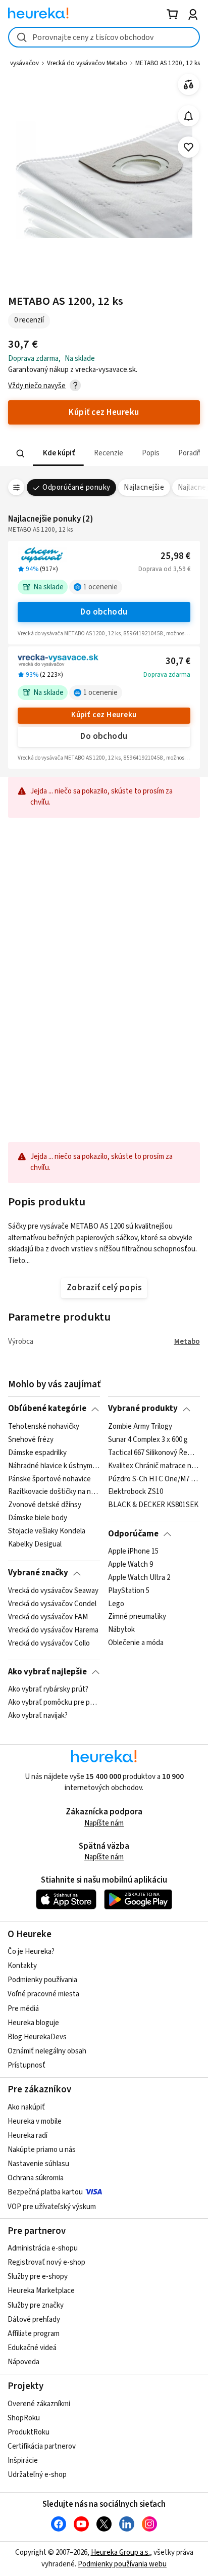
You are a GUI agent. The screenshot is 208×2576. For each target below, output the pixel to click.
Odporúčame (133, 1534)
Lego (116, 1604)
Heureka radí (28, 2136)
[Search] (21, 454)
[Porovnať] (189, 85)
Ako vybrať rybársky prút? (48, 1690)
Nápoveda (23, 2362)
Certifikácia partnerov (42, 2446)
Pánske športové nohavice (49, 1479)
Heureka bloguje (33, 2023)
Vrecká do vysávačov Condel (52, 1604)
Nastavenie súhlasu (38, 2164)
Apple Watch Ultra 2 (139, 1578)
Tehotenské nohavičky (44, 1427)
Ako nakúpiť (26, 2107)
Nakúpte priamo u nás (42, 2150)
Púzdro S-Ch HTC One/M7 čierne (154, 1479)
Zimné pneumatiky (137, 1617)
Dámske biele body (38, 1518)
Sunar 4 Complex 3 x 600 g (148, 1440)
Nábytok (121, 1630)
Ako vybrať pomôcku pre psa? (54, 1703)
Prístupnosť (27, 2065)
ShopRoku (24, 2418)
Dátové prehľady (34, 2320)
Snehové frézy (31, 1440)
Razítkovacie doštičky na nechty (54, 1492)
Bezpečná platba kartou (45, 2192)
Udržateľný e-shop (37, 2475)
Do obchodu (104, 612)
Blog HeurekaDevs (37, 2037)
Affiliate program (34, 2334)
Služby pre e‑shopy (38, 2277)
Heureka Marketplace (41, 2291)
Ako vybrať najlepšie (47, 1672)
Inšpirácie (23, 2461)
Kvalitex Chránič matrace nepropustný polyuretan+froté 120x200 (154, 1466)
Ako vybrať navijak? (38, 1716)
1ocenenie (100, 587)
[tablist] (104, 454)
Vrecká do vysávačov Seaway (53, 1591)
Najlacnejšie (144, 487)
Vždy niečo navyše (37, 386)
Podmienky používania (42, 1980)
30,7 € (178, 661)
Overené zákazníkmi (39, 2404)
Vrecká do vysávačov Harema (53, 1630)
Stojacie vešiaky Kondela (47, 1531)
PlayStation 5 (129, 1591)
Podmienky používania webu (122, 2564)
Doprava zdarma (167, 675)
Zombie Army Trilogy (140, 1427)
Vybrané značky (38, 1573)
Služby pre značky (36, 2305)
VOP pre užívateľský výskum (52, 2207)
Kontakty (22, 1966)
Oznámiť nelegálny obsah (47, 2051)
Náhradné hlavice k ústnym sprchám (54, 1466)
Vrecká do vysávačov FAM (48, 1617)
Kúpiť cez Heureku (104, 715)
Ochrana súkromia (36, 2178)
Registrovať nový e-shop (46, 2262)
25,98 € (175, 556)
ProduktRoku (29, 2432)
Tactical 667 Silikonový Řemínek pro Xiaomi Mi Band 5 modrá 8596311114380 (154, 1453)
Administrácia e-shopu (43, 2248)
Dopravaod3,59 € (164, 569)
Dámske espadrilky (37, 1453)
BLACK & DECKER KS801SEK (153, 1505)
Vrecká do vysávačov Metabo (87, 63)
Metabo (187, 1342)
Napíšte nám (104, 1823)
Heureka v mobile (35, 2121)
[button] (58, 454)
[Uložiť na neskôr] (189, 147)
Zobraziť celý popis (104, 1288)
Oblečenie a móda (136, 1643)
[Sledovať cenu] (189, 116)
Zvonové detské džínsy (45, 1505)
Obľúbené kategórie (47, 1409)
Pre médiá (23, 2009)
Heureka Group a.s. (120, 2552)
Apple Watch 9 (131, 1565)
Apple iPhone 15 (133, 1552)
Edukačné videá (32, 2348)
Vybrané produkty (143, 1409)
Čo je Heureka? (31, 1952)
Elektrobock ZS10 (136, 1492)
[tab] (58, 454)
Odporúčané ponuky (76, 487)
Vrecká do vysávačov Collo (49, 1643)
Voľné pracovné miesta (43, 1994)
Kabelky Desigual (35, 1544)
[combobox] (104, 37)
